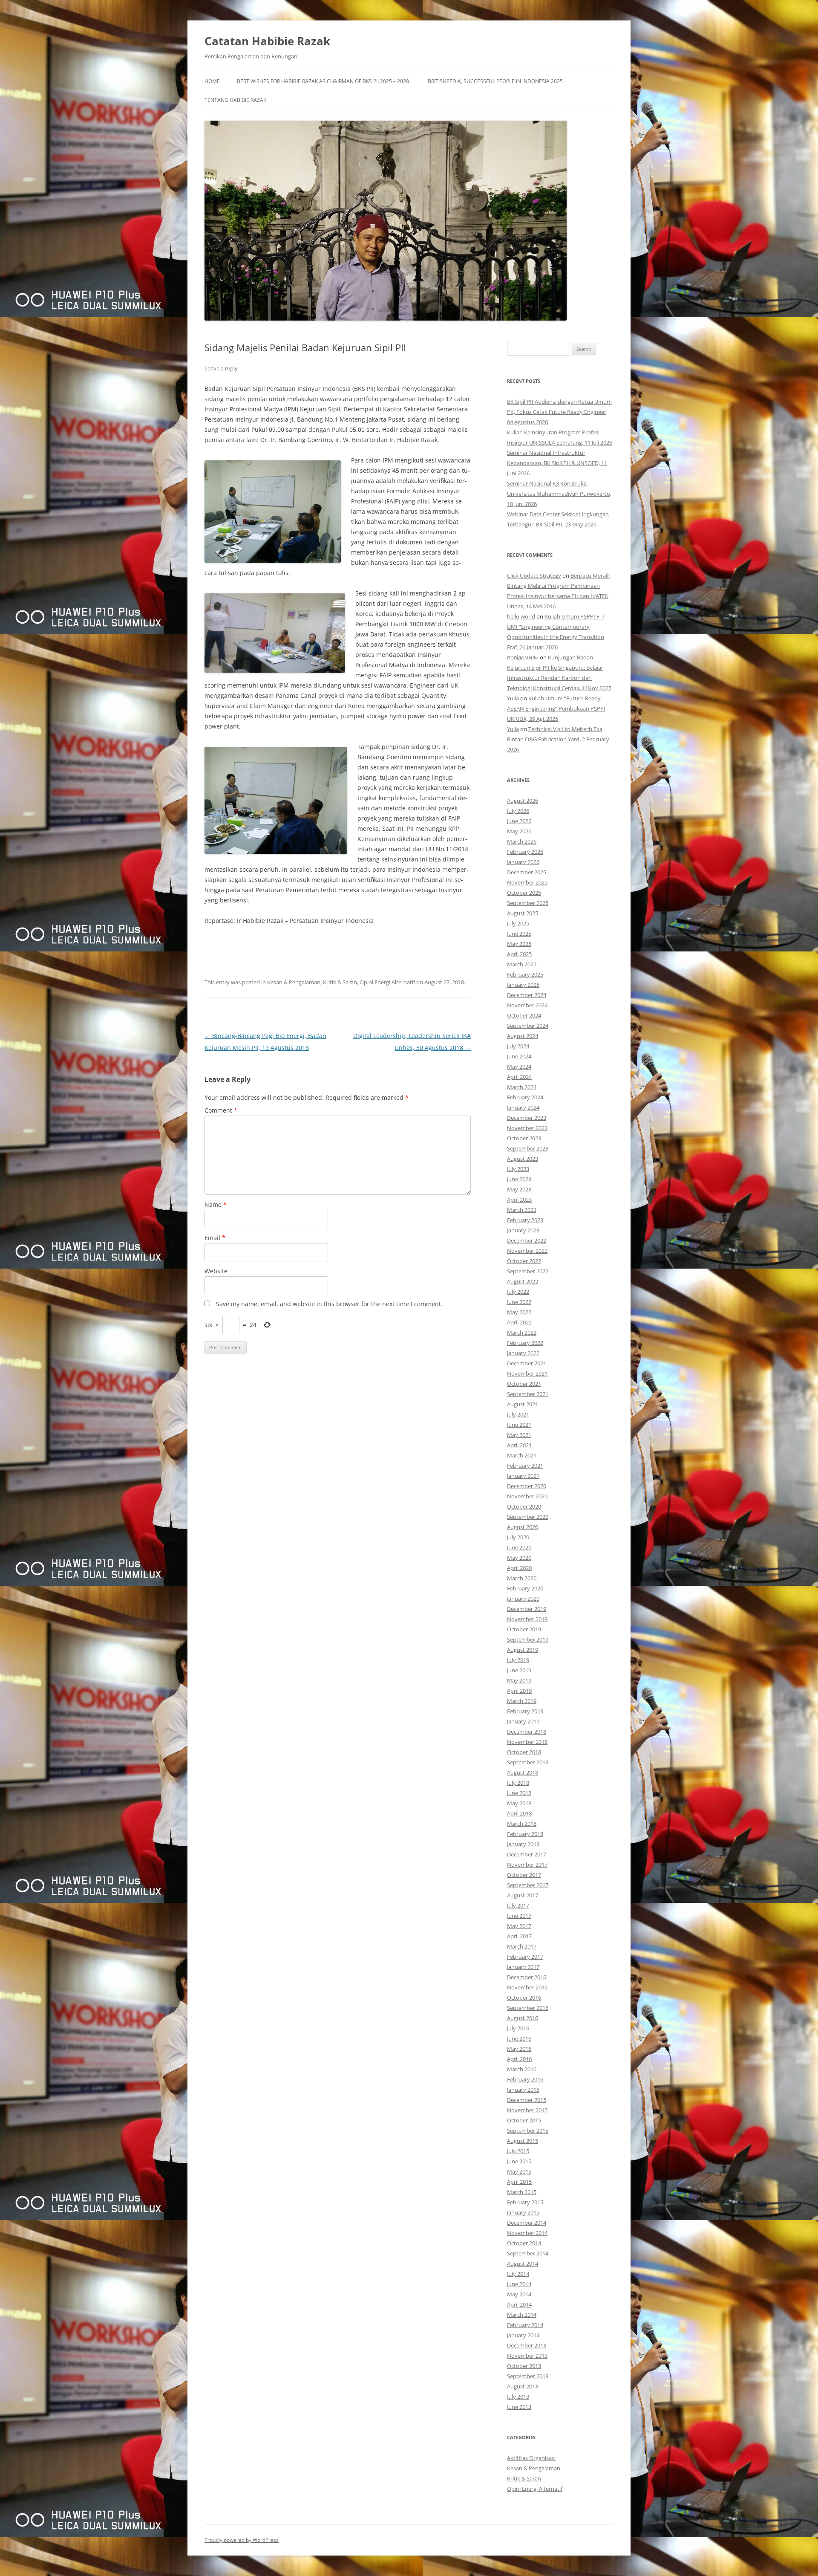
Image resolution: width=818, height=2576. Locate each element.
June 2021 (519, 1425)
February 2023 (525, 1220)
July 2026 (518, 811)
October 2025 (524, 893)
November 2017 (527, 1865)
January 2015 (523, 2212)
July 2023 (518, 1169)
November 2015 (527, 2110)
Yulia (513, 698)
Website (216, 1271)
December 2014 (527, 2223)
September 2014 (528, 2253)
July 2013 (518, 2397)
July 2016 (518, 2028)
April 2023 (519, 1200)
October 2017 (524, 1875)
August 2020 (523, 1527)
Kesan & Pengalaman (294, 982)
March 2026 (522, 841)
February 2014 (525, 2325)
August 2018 (523, 1772)
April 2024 (519, 1077)
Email (215, 1238)
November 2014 (527, 2233)
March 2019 (522, 1701)
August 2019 (523, 1650)
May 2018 (519, 1803)
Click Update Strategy (534, 575)
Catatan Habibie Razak (267, 41)
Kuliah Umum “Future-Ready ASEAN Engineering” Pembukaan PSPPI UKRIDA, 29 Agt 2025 (556, 708)
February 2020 (525, 1588)
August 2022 (523, 1281)
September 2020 (528, 1517)
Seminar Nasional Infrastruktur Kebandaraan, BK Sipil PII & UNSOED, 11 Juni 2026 (557, 463)
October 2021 (524, 1384)
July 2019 (518, 1660)
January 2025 (523, 985)
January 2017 (523, 1967)
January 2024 (523, 1107)
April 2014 (519, 2304)
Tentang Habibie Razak (235, 100)
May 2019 (519, 1680)
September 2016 (528, 2008)
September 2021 (528, 1394)
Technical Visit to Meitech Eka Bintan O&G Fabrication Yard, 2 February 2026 (558, 739)
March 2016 (522, 2069)
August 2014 (523, 2264)
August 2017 (523, 1895)
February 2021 (525, 1466)
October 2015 (524, 2120)
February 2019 (525, 1711)
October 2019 (524, 1629)
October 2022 (524, 1261)
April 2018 (519, 1813)
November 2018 (527, 1742)
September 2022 (528, 1271)
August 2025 (523, 913)
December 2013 (527, 2345)
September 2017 (528, 1885)
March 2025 (522, 964)
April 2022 (519, 1322)
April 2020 (519, 1568)
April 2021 (519, 1445)
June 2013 (519, 2407)
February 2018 (525, 1834)
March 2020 (522, 1578)
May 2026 (519, 831)
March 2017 (522, 1946)
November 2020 (527, 1496)
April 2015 (519, 2182)
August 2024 (523, 1036)
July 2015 (518, 2151)
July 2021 (518, 1414)
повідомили (523, 657)
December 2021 (527, 1363)
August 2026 (523, 801)
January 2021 (523, 1476)
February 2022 (525, 1343)
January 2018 (523, 1844)
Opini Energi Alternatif (387, 982)
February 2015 (525, 2202)
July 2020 (518, 1537)
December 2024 (527, 995)
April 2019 (519, 1691)
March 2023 (522, 1210)
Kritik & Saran (340, 982)
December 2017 (527, 1854)
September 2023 (528, 1148)
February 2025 (525, 974)
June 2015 (519, 2161)
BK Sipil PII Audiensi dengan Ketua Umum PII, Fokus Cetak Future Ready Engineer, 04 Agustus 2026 (559, 412)
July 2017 (518, 1905)
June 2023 (519, 1179)
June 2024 (519, 1056)
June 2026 (519, 821)
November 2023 (527, 1128)
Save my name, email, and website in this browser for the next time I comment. (329, 1304)
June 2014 (519, 2284)
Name (216, 1204)
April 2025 (519, 954)
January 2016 (523, 2090)
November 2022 (527, 1251)
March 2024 (522, 1087)
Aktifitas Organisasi (531, 2458)
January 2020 (523, 1599)
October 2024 (524, 1015)
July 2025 (518, 923)
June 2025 (519, 934)
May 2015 (519, 2171)
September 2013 (528, 2376)
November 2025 (527, 882)
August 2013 (523, 2386)
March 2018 (522, 1824)
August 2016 (523, 2018)
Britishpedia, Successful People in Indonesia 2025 (495, 81)
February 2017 (525, 1957)
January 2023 (523, 1230)
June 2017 (519, 1916)
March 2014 (522, 2315)
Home (212, 81)
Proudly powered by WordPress (242, 2540)
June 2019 (519, 1670)
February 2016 (525, 2079)
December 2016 (527, 1977)
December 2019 (527, 1609)
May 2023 (519, 1189)
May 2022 (519, 1312)
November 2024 (527, 1005)
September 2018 (528, 1762)
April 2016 (519, 2059)
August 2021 (523, 1404)
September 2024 (528, 1026)
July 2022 (518, 1292)
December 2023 (527, 1118)
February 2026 (525, 852)
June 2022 (519, 1302)
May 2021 (519, 1435)
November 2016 (527, 1987)
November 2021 (527, 1373)
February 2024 (525, 1097)
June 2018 (519, 1793)
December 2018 (527, 1732)
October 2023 (524, 1138)
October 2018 (524, 1752)
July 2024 (518, 1046)
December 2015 (527, 2100)
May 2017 (519, 1926)
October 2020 (524, 1506)
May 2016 (519, 2049)
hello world (521, 616)
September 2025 (528, 903)
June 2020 (519, 1547)
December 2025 (527, 872)
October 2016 (524, 1998)
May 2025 (519, 944)
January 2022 (523, 1353)
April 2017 (519, 1936)
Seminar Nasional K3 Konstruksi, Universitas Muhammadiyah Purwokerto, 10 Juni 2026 (559, 494)
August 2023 (523, 1159)
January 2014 (523, 2335)
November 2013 (527, 2356)
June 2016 (519, 2038)
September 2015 (528, 2131)
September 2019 (528, 1639)
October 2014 (524, 2243)
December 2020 (527, 1486)
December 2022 (527, 1240)
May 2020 (519, 1558)
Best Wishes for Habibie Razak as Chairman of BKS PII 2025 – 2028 (323, 81)
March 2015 (522, 2192)
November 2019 (527, 1619)
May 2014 (519, 2294)
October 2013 (524, 2366)
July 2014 (518, 2274)
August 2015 (523, 2141)
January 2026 (523, 862)
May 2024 (519, 1067)
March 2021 (522, 1455)
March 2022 (522, 1333)
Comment (221, 1110)
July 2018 (518, 1783)
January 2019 (523, 1721)
